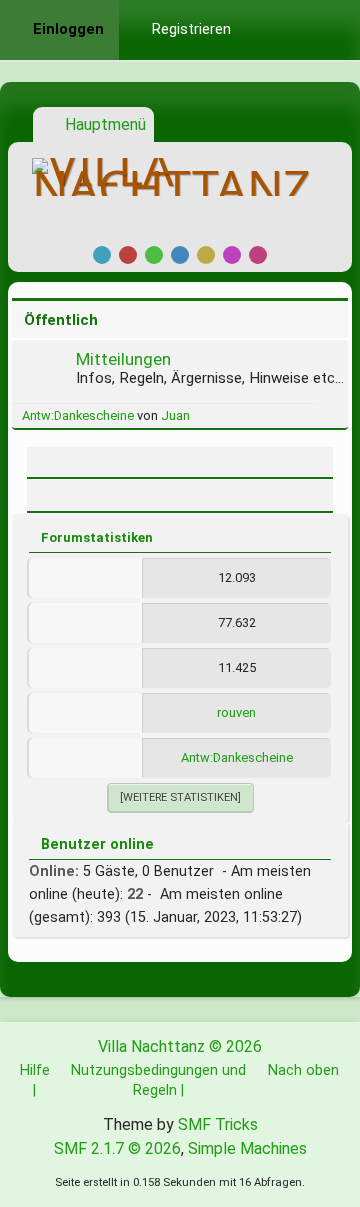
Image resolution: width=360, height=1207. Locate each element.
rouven (236, 712)
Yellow (206, 255)
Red (128, 255)
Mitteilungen (123, 359)
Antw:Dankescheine (78, 415)
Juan (175, 415)
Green (154, 255)
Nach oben (303, 1070)
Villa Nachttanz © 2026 (180, 1046)
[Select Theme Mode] (276, 30)
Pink (258, 255)
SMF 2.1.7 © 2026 (117, 1148)
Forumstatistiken (97, 537)
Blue (180, 255)
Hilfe (35, 1070)
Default (102, 255)
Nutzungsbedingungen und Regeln (158, 1080)
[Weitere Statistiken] (180, 797)
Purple (232, 255)
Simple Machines (247, 1148)
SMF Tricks (218, 1124)
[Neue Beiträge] (44, 377)
